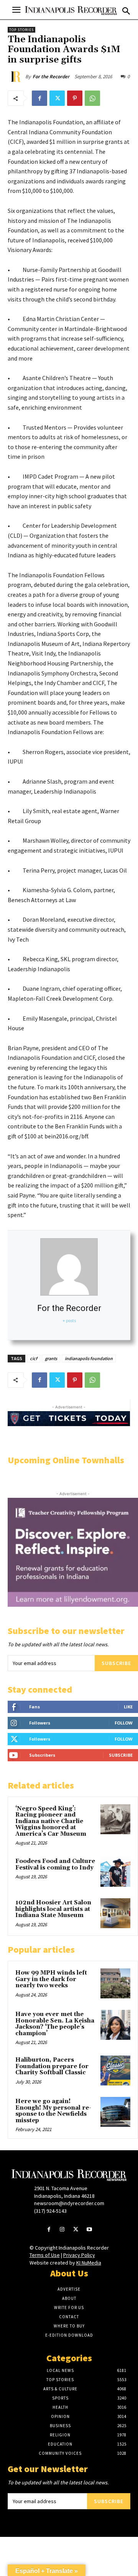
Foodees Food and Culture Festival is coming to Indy (55, 1864)
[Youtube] (89, 2230)
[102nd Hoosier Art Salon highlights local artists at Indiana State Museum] (115, 1913)
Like (128, 1707)
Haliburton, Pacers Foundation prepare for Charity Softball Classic (52, 2066)
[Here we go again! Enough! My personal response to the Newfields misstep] (115, 2112)
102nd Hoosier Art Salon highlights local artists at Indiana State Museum (53, 1909)
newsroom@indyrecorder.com (69, 2203)
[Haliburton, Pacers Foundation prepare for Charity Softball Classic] (115, 2070)
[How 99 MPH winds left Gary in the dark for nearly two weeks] (115, 1983)
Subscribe (116, 1663)
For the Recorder (51, 77)
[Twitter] (57, 98)
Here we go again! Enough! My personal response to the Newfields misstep (53, 2111)
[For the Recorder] (16, 77)
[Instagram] (62, 2230)
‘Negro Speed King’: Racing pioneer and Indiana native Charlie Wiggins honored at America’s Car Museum (51, 1821)
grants (51, 1358)
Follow (124, 1723)
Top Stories (21, 30)
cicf (34, 1358)
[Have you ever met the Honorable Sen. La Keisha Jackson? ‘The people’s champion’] (115, 2025)
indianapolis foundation (89, 1358)
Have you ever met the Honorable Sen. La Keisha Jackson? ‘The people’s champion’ (55, 2024)
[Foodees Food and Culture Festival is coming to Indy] (115, 1872)
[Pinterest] (75, 98)
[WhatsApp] (92, 98)
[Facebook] (39, 98)
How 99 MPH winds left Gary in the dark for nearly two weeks (51, 1979)
